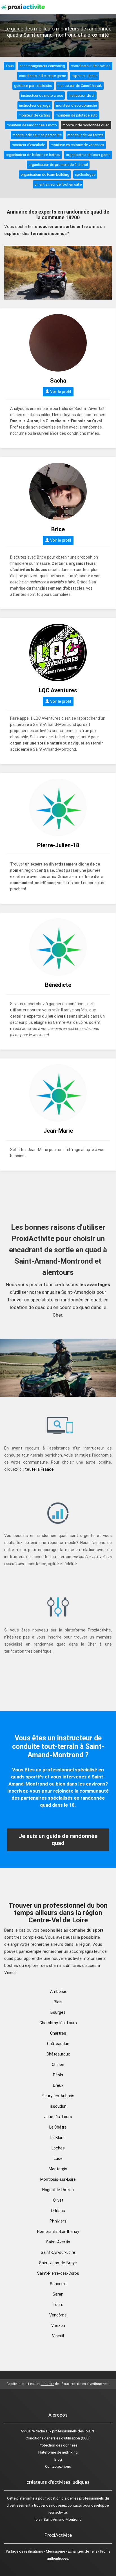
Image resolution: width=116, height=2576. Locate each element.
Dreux (58, 2085)
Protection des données (58, 2445)
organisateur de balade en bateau (33, 155)
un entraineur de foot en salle (58, 184)
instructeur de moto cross (42, 95)
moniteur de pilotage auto (77, 115)
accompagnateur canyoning (42, 66)
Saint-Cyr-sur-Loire (58, 2252)
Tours (58, 2305)
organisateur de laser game (88, 155)
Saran (58, 2294)
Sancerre (58, 2284)
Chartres (58, 2033)
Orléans (58, 2211)
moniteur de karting (34, 115)
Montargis (58, 2169)
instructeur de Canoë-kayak (80, 86)
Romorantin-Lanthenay (58, 2232)
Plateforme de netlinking (58, 2452)
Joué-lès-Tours (58, 2117)
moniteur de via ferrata (85, 135)
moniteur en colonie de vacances (77, 145)
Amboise (58, 1991)
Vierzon (58, 2325)
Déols (58, 2075)
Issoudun (58, 2106)
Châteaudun (58, 2044)
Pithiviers (58, 2221)
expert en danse (84, 76)
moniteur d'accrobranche (76, 105)
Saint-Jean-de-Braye (58, 2263)
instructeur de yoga (35, 105)
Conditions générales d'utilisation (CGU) (58, 2438)
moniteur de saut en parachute (37, 135)
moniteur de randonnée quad (86, 125)
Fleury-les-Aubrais (58, 2096)
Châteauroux (58, 2054)
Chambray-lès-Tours (58, 2023)
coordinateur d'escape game (42, 76)
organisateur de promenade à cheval (58, 165)
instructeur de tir (82, 95)
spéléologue (85, 174)
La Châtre (58, 2127)
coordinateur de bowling (91, 66)
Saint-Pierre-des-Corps (58, 2273)
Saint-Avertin (58, 2242)
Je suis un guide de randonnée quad (58, 1840)
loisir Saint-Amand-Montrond (58, 2519)
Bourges (58, 2012)
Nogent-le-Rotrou (58, 2190)
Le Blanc (58, 2138)
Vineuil (58, 2336)
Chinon (58, 2065)
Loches (58, 2148)
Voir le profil (60, 392)
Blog (58, 2459)
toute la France (39, 1469)
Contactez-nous (58, 2466)
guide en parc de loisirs (33, 86)
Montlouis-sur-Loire (58, 2179)
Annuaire (28, 2431)
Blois (58, 2002)
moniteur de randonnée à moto (32, 125)
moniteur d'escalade (28, 145)
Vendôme (58, 2315)
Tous (10, 66)
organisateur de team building (45, 174)
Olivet (58, 2200)
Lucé (58, 2158)
